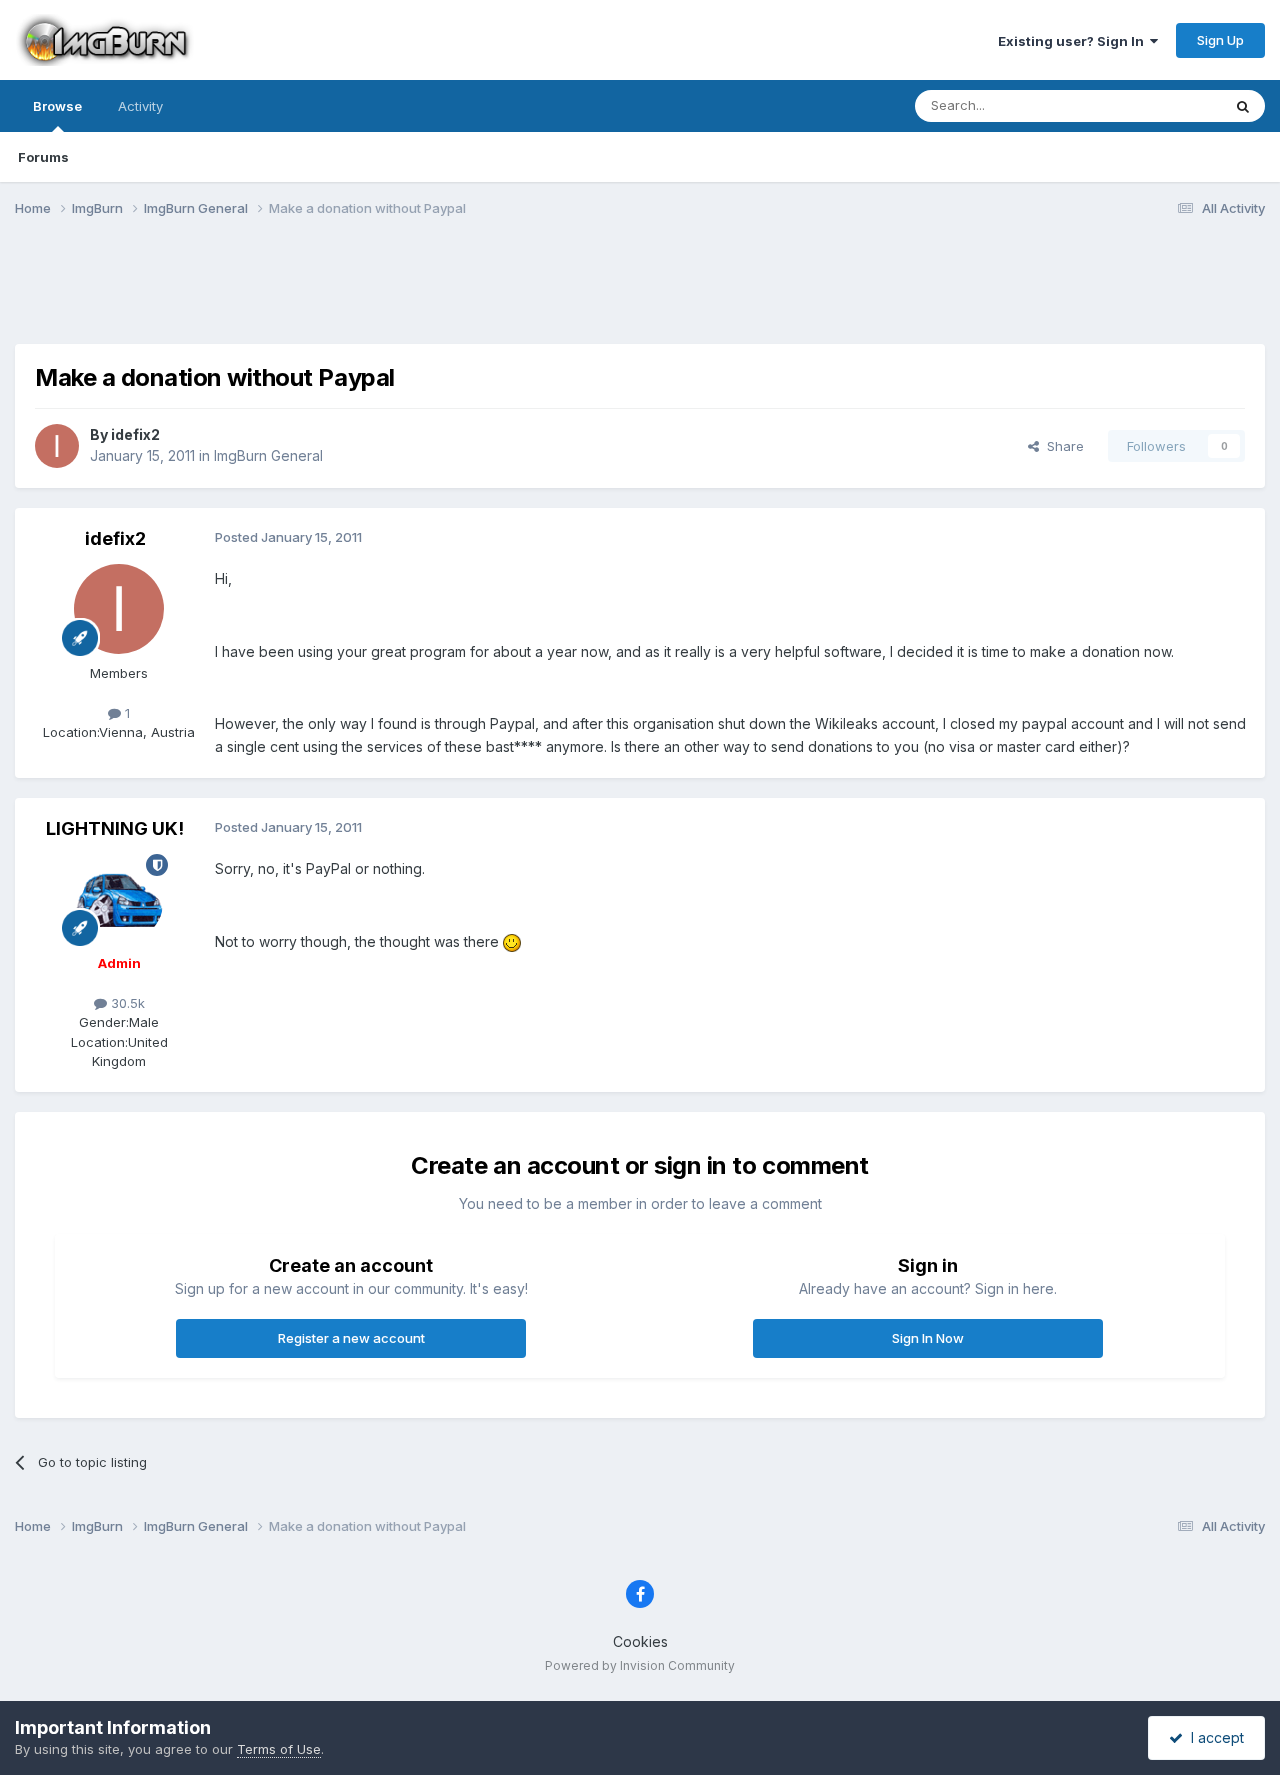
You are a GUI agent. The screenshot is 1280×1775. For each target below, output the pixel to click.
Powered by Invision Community (640, 1665)
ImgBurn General (268, 455)
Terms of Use (279, 1749)
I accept (1213, 1737)
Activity (140, 106)
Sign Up (1220, 40)
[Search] (1243, 106)
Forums (43, 157)
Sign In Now (928, 1338)
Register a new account (351, 1338)
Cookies (640, 1641)
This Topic (1162, 105)
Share (1061, 446)
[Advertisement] (640, 293)
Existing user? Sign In (1074, 41)
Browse (57, 106)
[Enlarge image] (512, 941)
